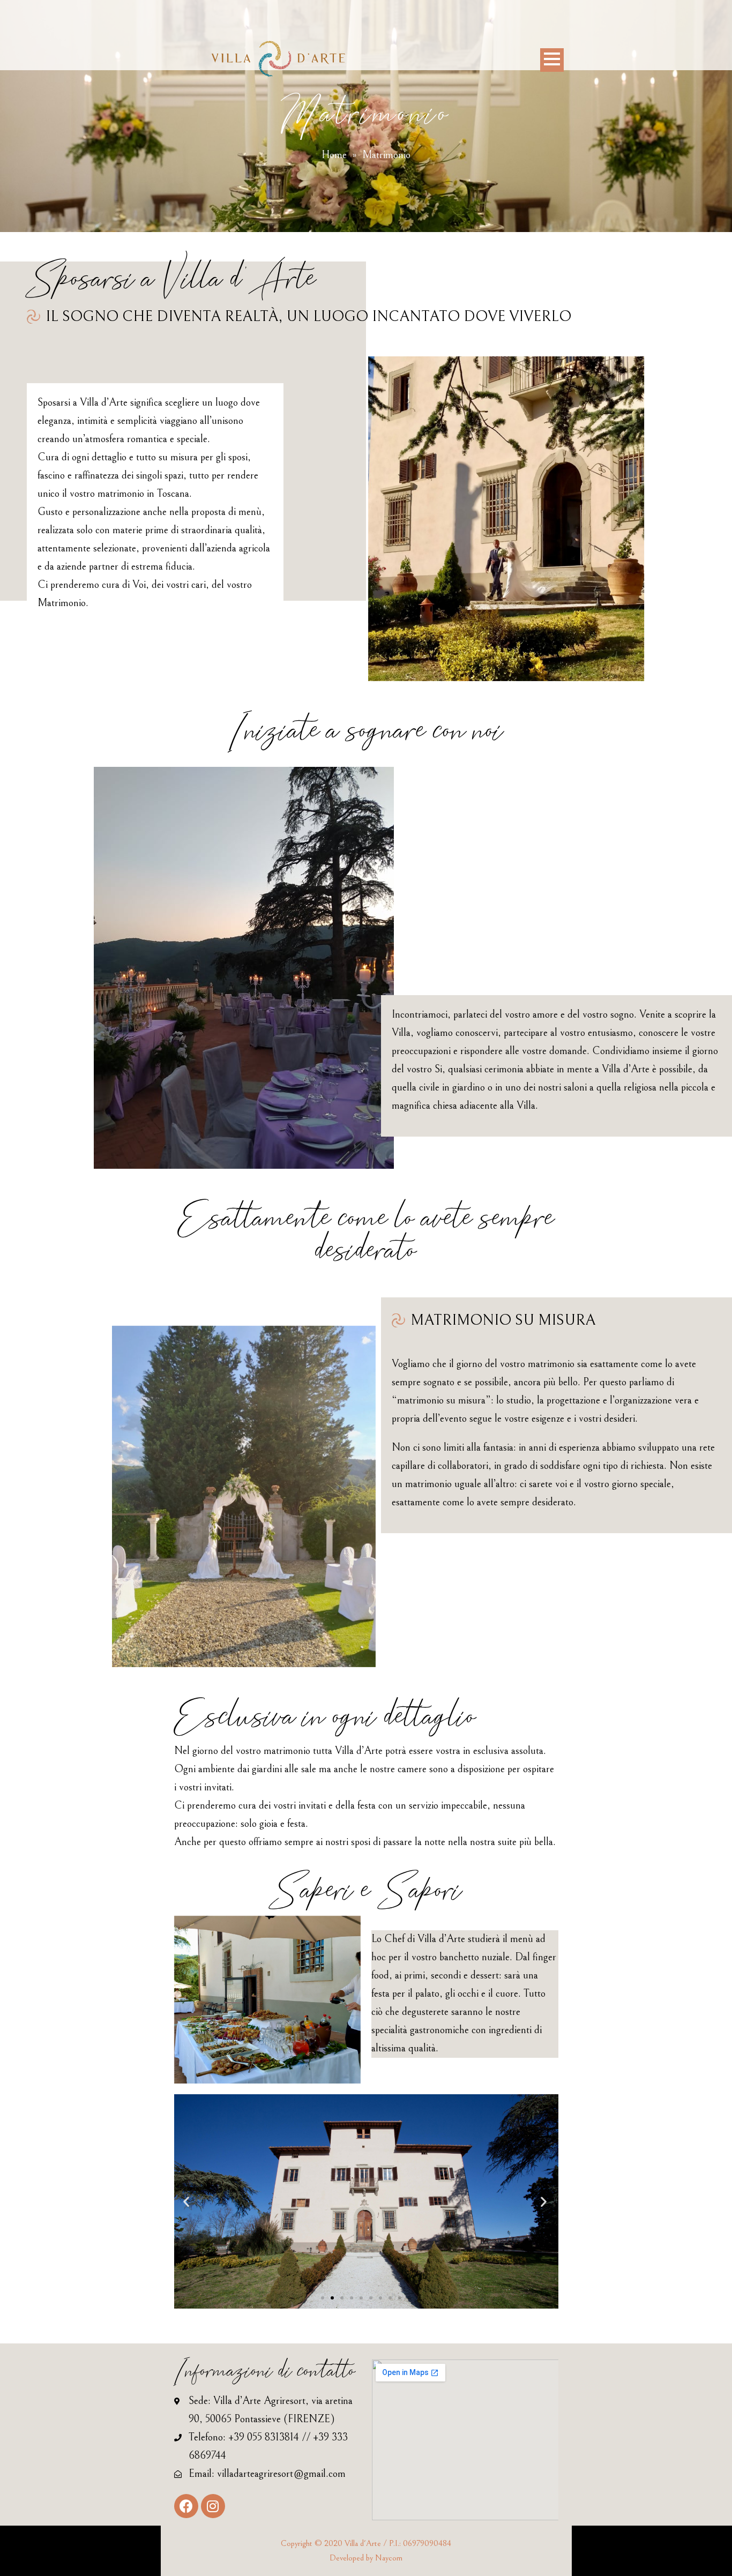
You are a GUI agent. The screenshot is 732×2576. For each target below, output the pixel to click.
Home (334, 155)
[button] (323, 2298)
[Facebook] (186, 2506)
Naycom (389, 2558)
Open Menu (552, 60)
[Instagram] (213, 2506)
